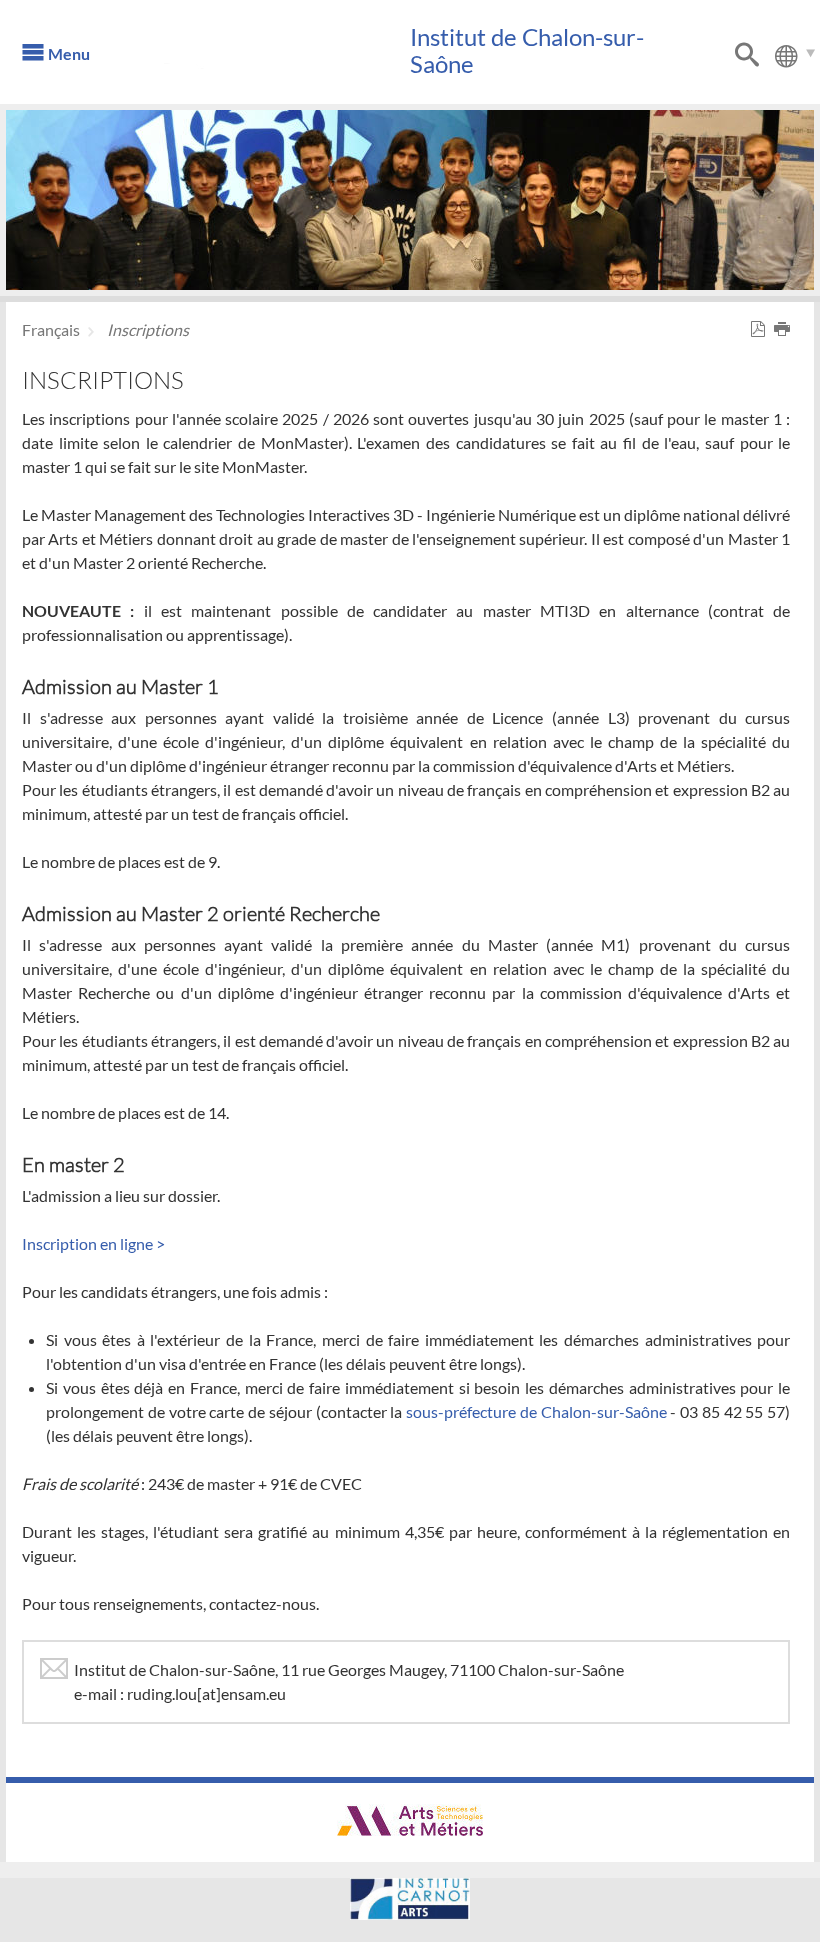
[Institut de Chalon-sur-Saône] (276, 60)
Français (51, 329)
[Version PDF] (762, 329)
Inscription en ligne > (93, 1243)
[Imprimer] (786, 329)
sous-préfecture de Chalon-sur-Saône (536, 1411)
